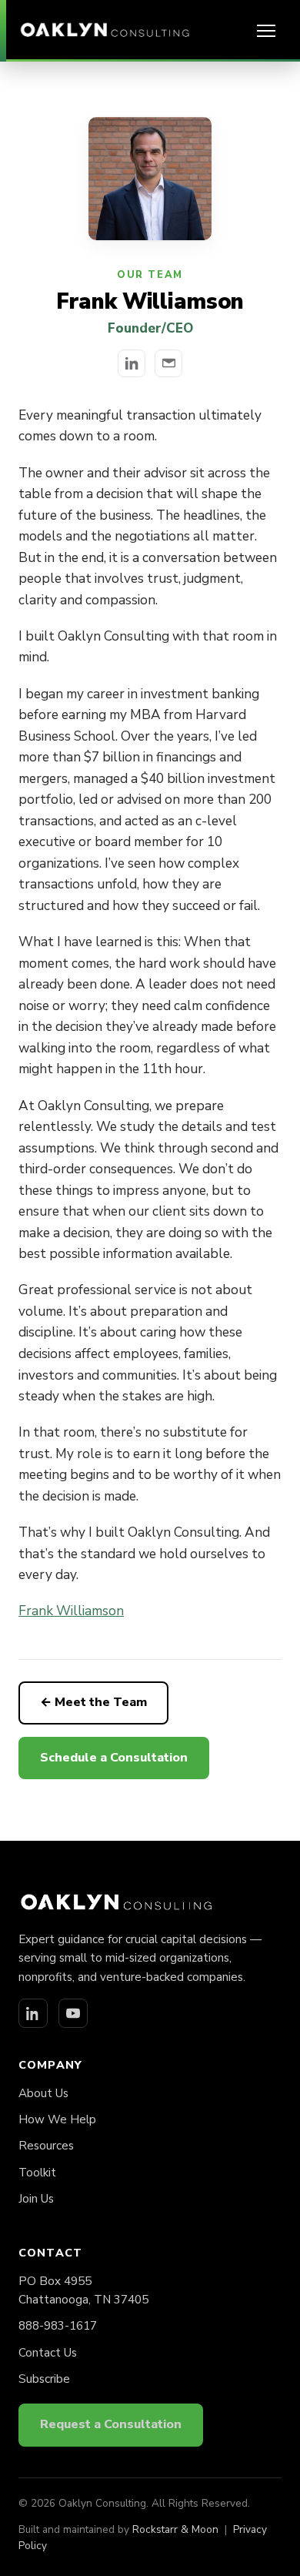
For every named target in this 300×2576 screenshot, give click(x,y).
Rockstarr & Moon (175, 2529)
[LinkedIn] (33, 2013)
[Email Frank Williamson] (168, 363)
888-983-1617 (58, 2326)
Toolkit (37, 2173)
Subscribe (44, 2379)
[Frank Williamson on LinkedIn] (132, 363)
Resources (46, 2146)
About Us (43, 2093)
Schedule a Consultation (114, 1758)
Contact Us (48, 2353)
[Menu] (266, 31)
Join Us (36, 2199)
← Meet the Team (93, 1702)
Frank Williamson (71, 1611)
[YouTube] (73, 2013)
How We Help (57, 2119)
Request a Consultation (111, 2424)
